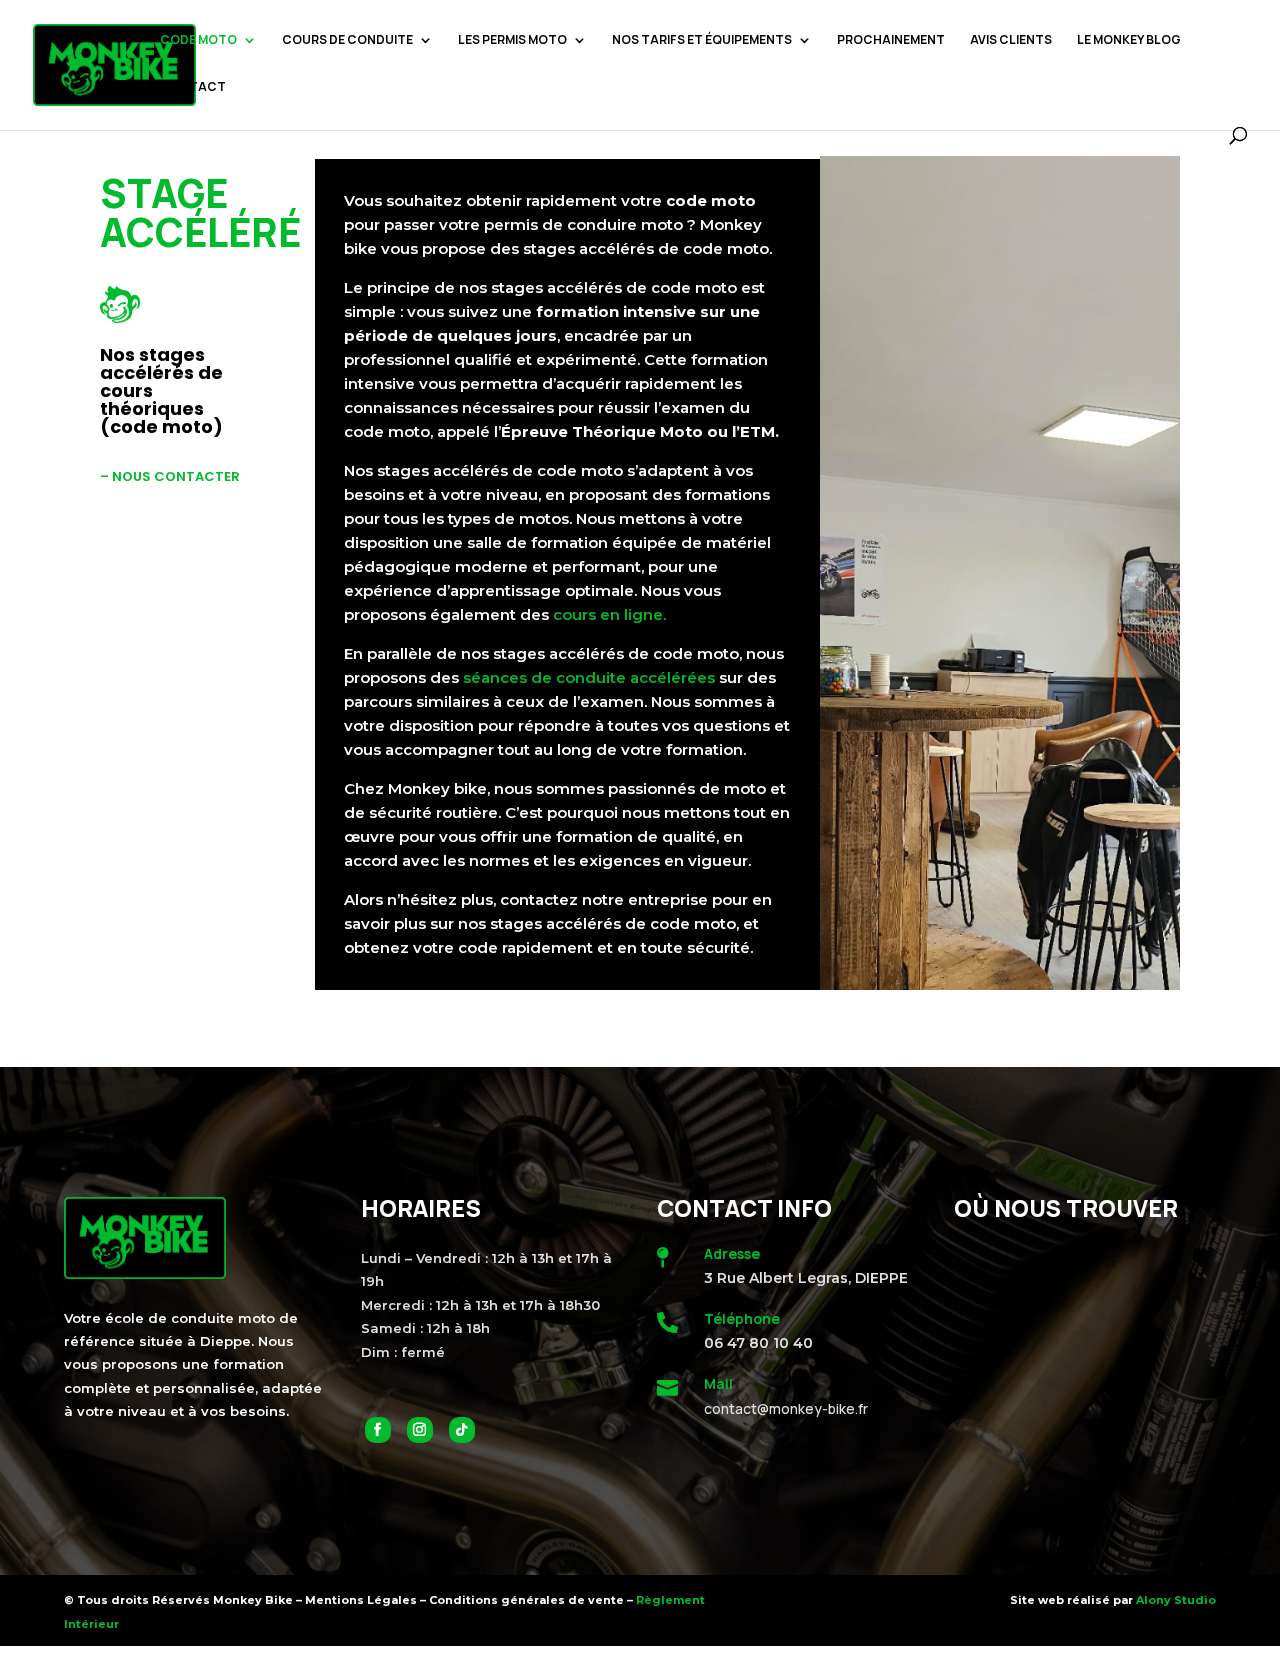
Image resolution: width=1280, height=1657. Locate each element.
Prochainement (891, 40)
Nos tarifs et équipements (702, 40)
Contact (193, 87)
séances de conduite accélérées (589, 677)
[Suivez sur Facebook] (378, 1430)
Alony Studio (1176, 1600)
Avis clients (1011, 40)
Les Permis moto (512, 40)
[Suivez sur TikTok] (462, 1430)
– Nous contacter (170, 476)
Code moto (198, 40)
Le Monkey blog (1129, 40)
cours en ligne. (609, 614)
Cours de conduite (347, 40)
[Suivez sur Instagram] (420, 1430)
